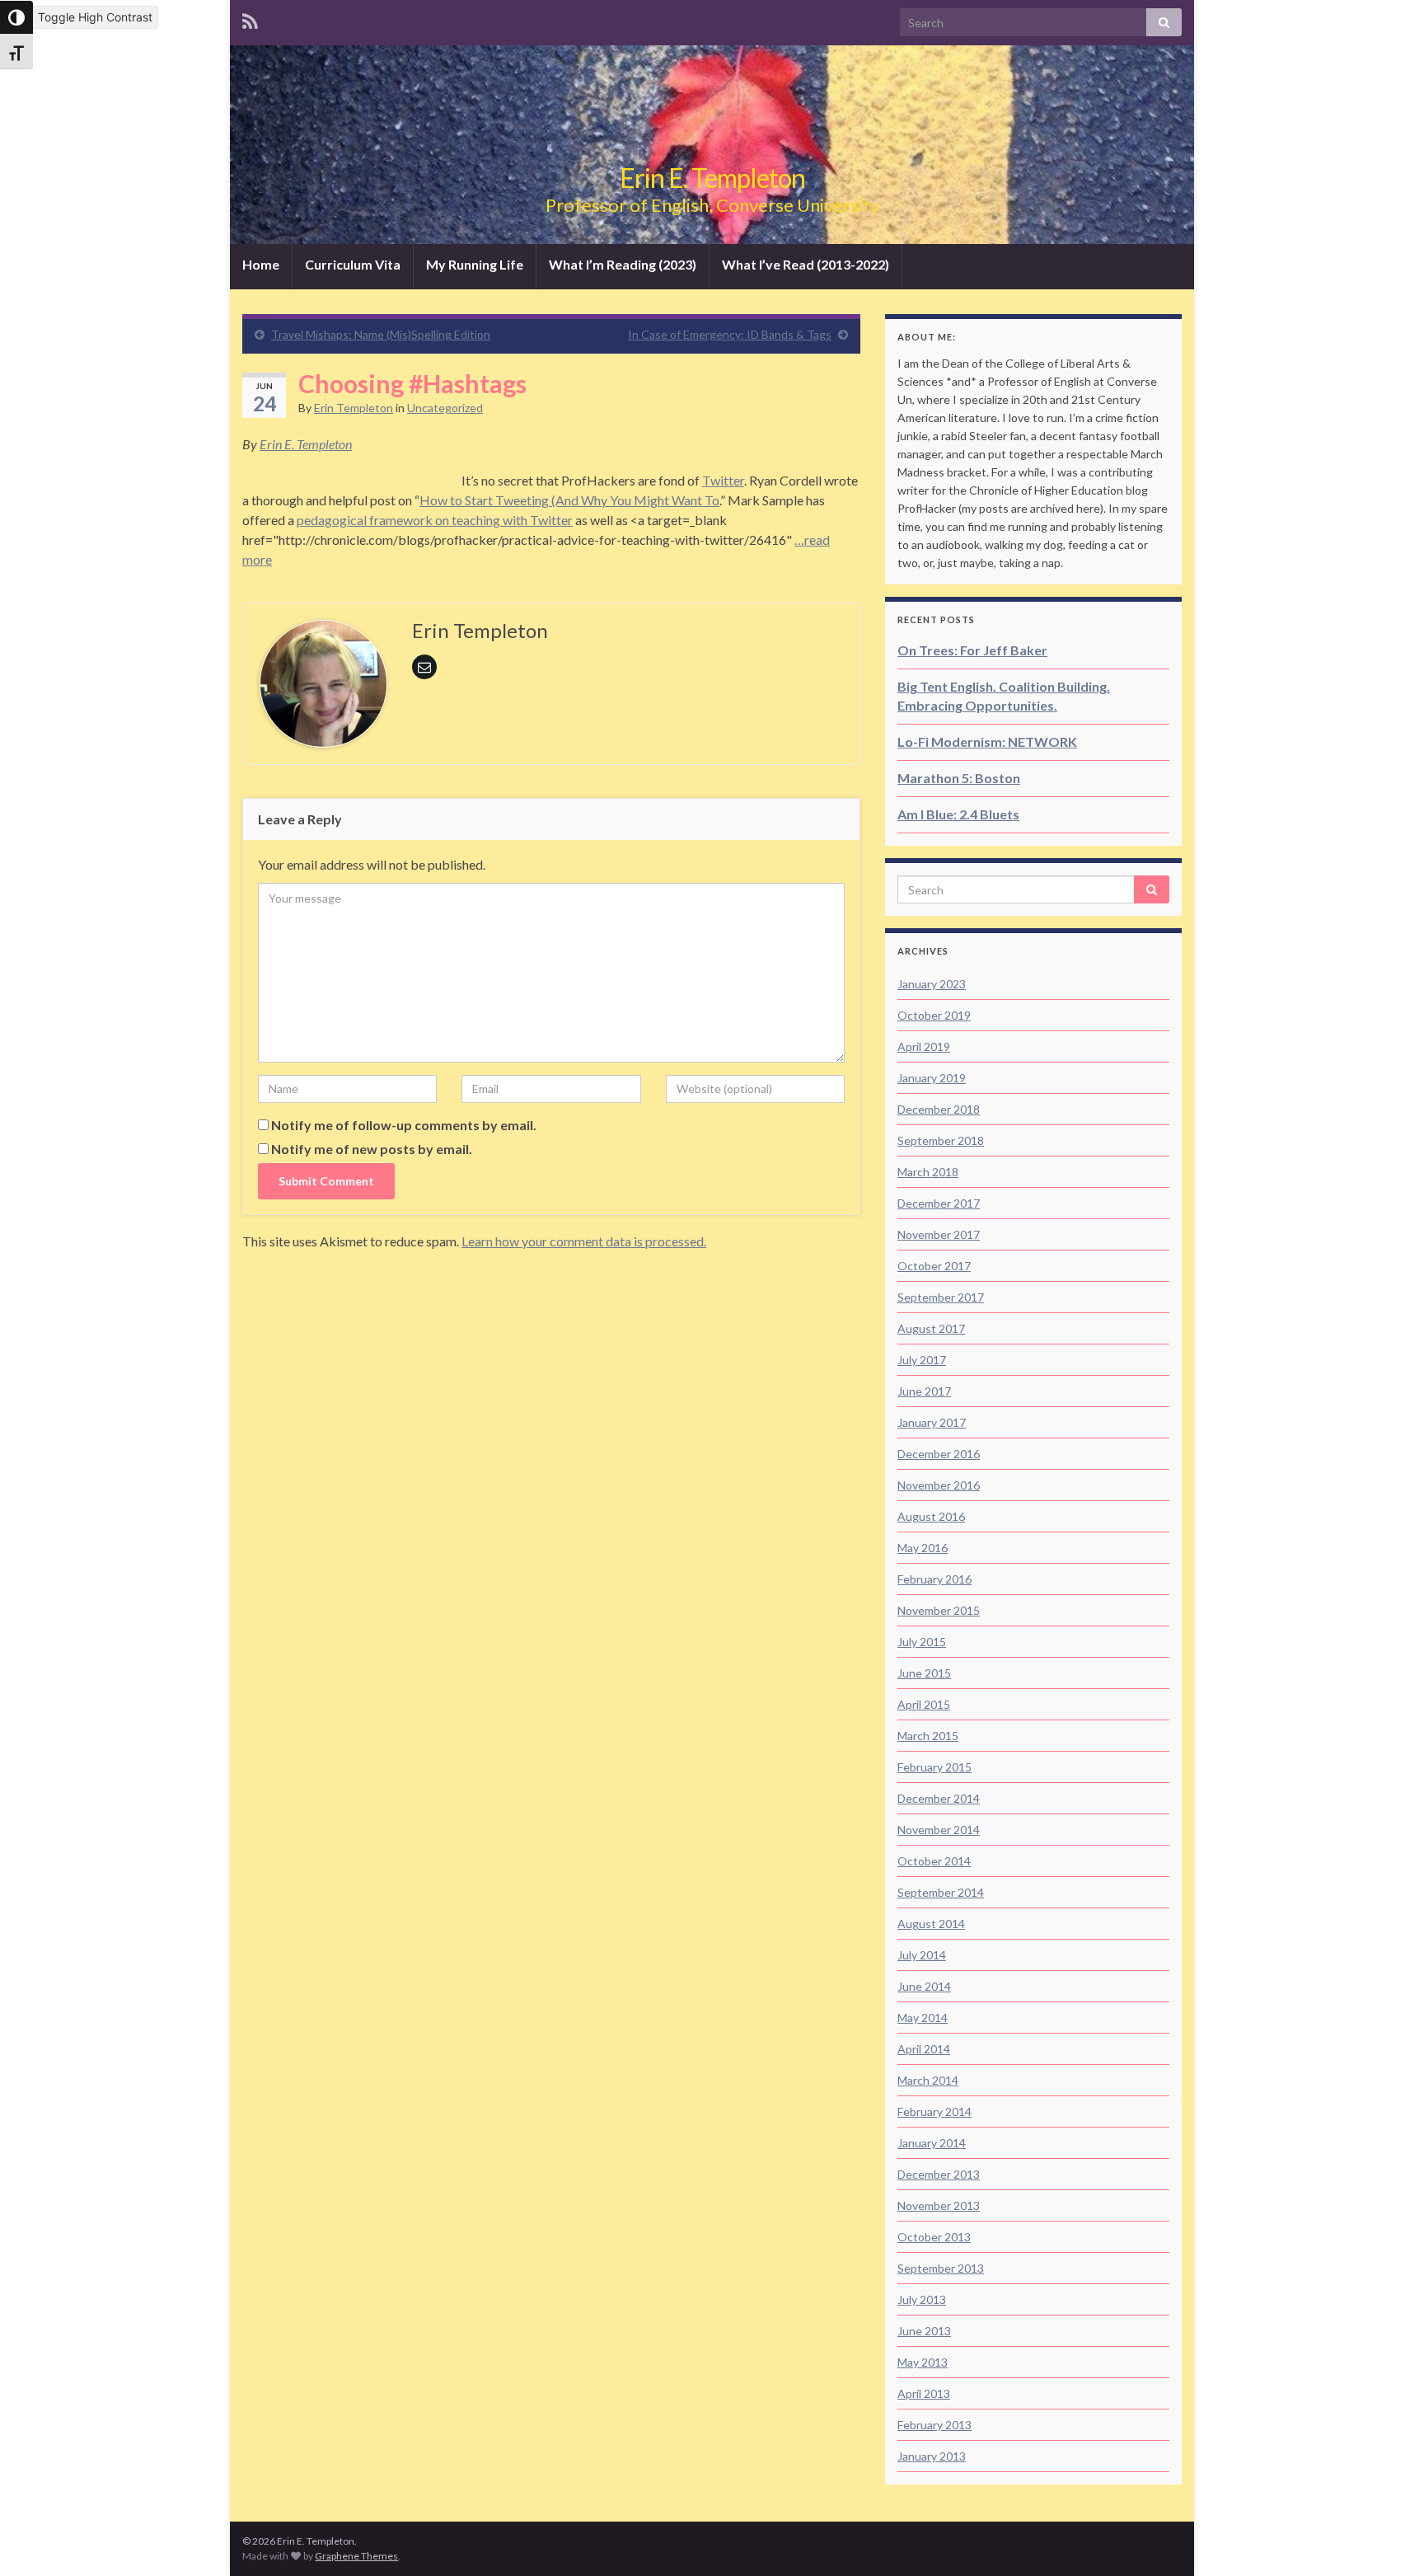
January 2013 (932, 2456)
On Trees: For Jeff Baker (972, 650)
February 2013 (934, 2425)
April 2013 (924, 2393)
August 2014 (931, 1924)
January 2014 (932, 2143)
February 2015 (934, 1767)
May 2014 (923, 2018)
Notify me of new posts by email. (372, 1149)
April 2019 (924, 1046)
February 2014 (934, 2111)
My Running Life (475, 264)
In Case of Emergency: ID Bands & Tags (730, 334)
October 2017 (934, 1266)
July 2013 (922, 2299)
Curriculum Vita (353, 264)
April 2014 (924, 2049)
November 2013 (939, 2205)
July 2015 (922, 1642)
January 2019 (932, 1078)
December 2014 (939, 1798)
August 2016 (931, 1516)
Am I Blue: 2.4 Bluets (958, 814)
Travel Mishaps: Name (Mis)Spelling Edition (381, 334)
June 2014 (924, 1986)
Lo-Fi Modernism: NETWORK (987, 741)
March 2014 (928, 2080)
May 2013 (923, 2362)
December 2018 (939, 1109)
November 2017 (939, 1234)
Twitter (723, 480)
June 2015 (924, 1673)
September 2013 (941, 2268)
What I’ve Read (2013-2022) (806, 264)
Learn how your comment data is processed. (584, 1241)
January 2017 (932, 1422)
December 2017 (939, 1203)
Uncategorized (445, 408)
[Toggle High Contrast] (16, 17)
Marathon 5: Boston (959, 778)
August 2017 (931, 1328)
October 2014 (934, 1861)
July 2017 (922, 1360)
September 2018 (941, 1140)
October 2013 (934, 2237)
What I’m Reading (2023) (623, 264)
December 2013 (939, 2174)
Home (261, 264)
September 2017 (941, 1297)
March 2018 (928, 1172)
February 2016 (934, 1579)
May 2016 (923, 1548)
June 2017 (924, 1391)
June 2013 (924, 2331)
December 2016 (939, 1454)
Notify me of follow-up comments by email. (404, 1125)
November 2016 (939, 1485)
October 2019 (934, 1015)
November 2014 (939, 1830)
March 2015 (928, 1736)
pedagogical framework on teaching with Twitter (435, 520)
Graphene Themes (356, 2556)
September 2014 (941, 1892)
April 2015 (924, 1704)
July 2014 (922, 1955)
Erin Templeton (354, 408)
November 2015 (939, 1610)
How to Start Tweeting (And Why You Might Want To (569, 500)
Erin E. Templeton (712, 178)
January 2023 (932, 984)
